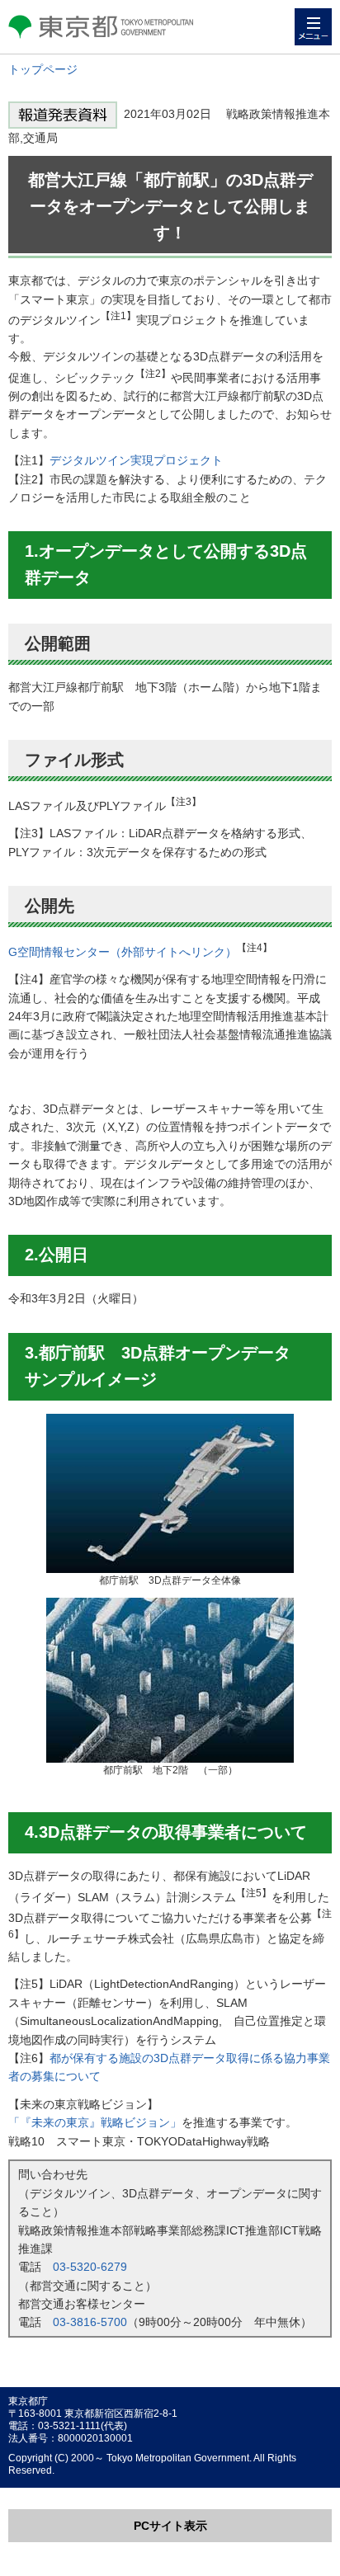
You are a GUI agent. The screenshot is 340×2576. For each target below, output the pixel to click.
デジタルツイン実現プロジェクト (136, 460)
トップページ (43, 69)
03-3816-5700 (90, 2322)
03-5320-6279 (90, 2267)
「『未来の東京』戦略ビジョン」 (95, 2122)
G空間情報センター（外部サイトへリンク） (123, 952)
